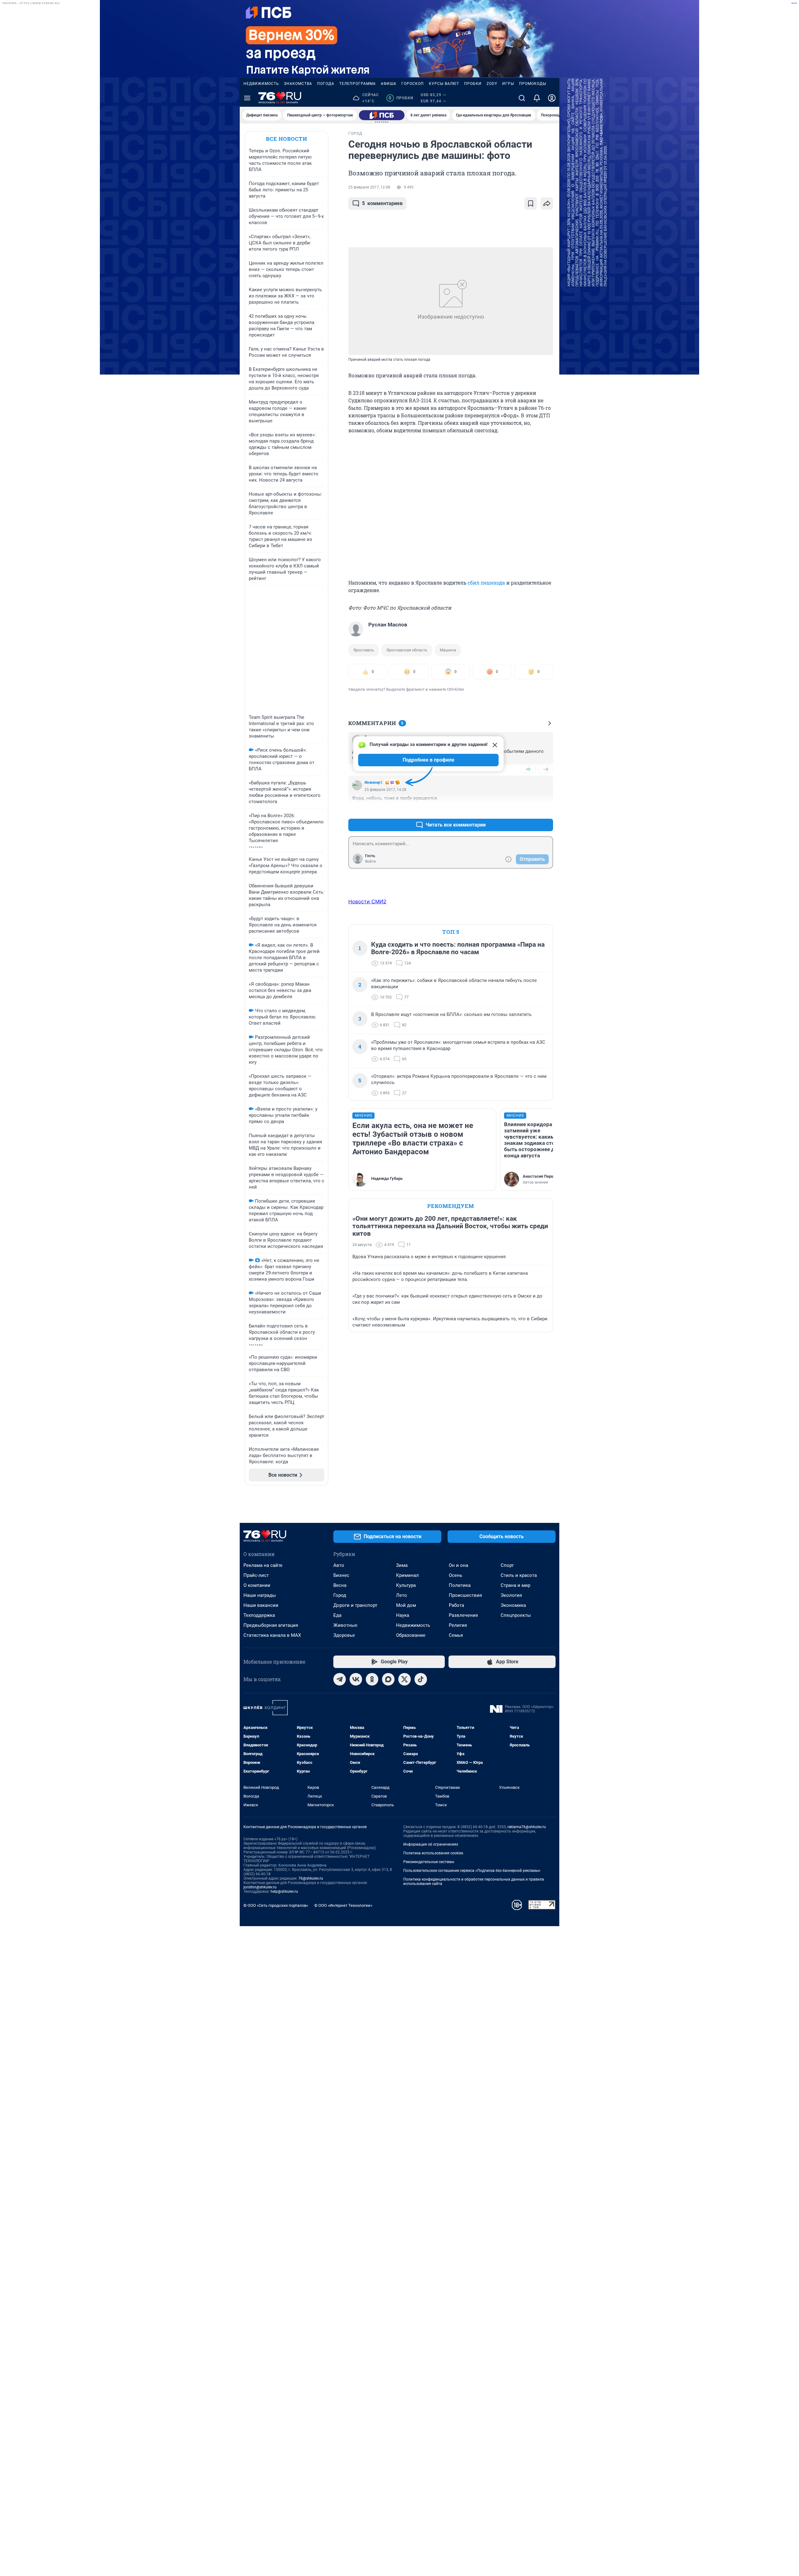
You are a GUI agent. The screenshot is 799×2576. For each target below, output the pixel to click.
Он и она (458, 1565)
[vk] (356, 1679)
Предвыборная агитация (271, 1625)
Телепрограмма (358, 84)
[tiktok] (421, 1679)
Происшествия (465, 1595)
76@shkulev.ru (311, 1878)
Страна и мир (515, 1585)
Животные (345, 1625)
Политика (460, 1585)
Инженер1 (374, 783)
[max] (388, 1679)
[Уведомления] (537, 98)
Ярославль (364, 650)
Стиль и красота (519, 1575)
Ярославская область (407, 650)
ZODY (492, 84)
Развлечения (463, 1615)
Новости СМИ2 (367, 901)
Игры (508, 84)
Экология (511, 1595)
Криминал (407, 1575)
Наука (403, 1615)
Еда (337, 1615)
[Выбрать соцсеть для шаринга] (547, 204)
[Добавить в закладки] (531, 204)
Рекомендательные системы (429, 1862)
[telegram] (340, 1679)
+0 (528, 769)
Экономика (513, 1605)
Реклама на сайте (263, 1565)
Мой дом (406, 1605)
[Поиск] (522, 98)
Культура (406, 1585)
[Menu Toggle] (247, 98)
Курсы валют (444, 84)
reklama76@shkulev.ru (527, 1827)
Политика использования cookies (433, 1853)
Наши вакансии (261, 1605)
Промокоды (533, 84)
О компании (257, 1585)
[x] (404, 1679)
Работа (456, 1605)
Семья (456, 1635)
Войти (370, 861)
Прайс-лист (256, 1575)
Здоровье (344, 1635)
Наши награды (260, 1595)
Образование (411, 1635)
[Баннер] (382, 115)
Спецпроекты (516, 1615)
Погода (326, 84)
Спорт (507, 1565)
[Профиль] (552, 98)
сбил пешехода (486, 583)
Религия (458, 1625)
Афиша (389, 84)
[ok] (372, 1679)
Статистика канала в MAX (272, 1635)
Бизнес (341, 1575)
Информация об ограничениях (431, 1844)
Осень (456, 1575)
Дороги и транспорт (355, 1605)
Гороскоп (413, 84)
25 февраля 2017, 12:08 (369, 187)
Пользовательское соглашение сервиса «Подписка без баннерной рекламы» (472, 1871)
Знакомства (298, 84)
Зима (402, 1565)
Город (340, 1595)
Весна (340, 1585)
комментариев (382, 203)
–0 (546, 769)
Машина (448, 650)
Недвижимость (261, 84)
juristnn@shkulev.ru (260, 1887)
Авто (339, 1565)
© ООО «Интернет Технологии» (343, 1905)
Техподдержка (259, 1615)
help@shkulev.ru (284, 1892)
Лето (402, 1595)
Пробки (473, 84)
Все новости (287, 139)
